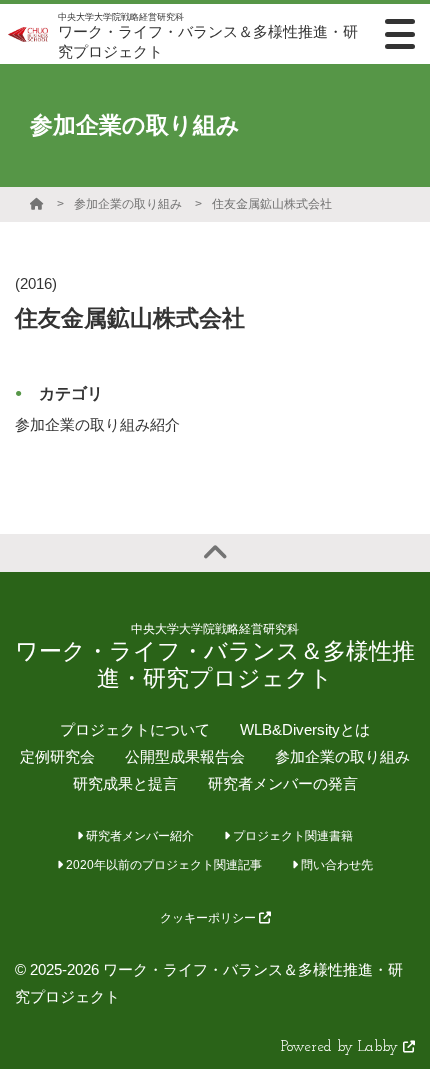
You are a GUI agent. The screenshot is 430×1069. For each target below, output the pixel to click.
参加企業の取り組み (128, 204)
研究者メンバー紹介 (138, 836)
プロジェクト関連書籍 (291, 836)
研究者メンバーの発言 (283, 783)
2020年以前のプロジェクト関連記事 (162, 865)
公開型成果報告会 (185, 756)
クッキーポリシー (209, 918)
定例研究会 (57, 756)
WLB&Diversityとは (305, 729)
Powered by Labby (342, 1047)
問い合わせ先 (335, 865)
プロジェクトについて (135, 729)
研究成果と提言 (125, 783)
